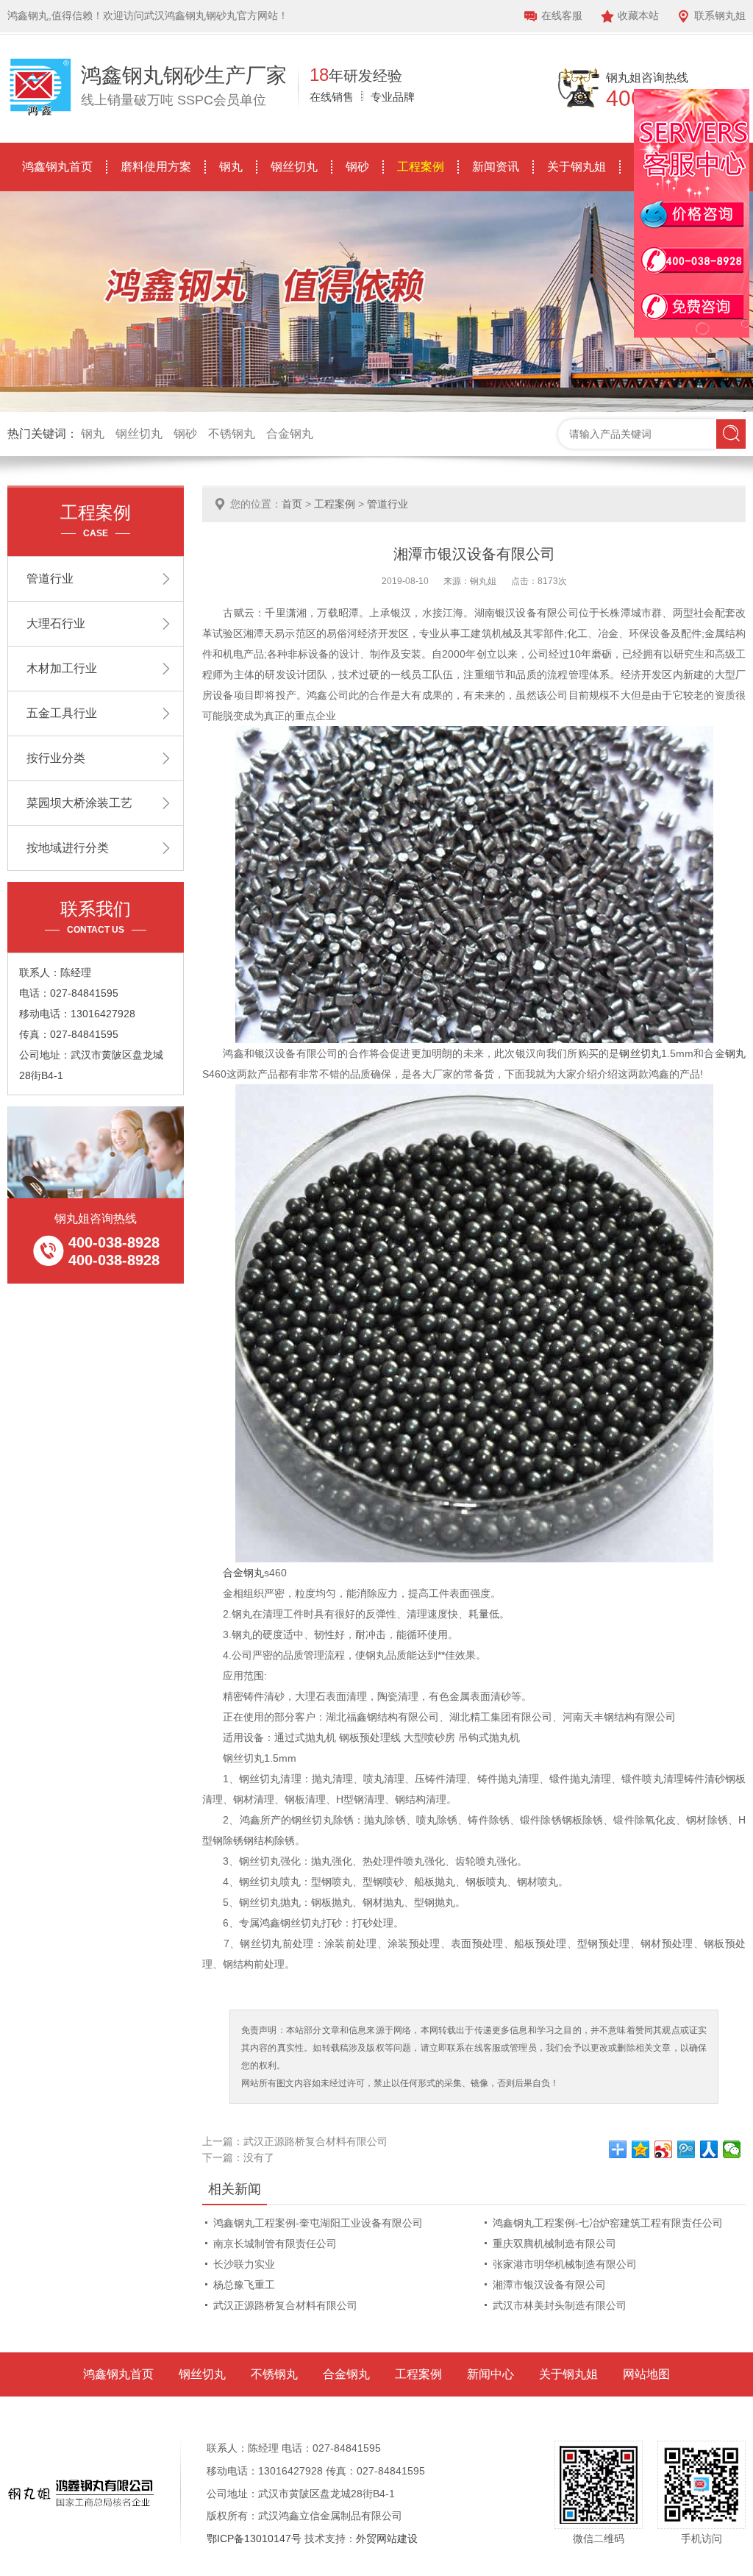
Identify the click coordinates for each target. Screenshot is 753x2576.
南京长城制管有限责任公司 (275, 2244)
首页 (292, 504)
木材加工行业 (62, 668)
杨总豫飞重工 (244, 2285)
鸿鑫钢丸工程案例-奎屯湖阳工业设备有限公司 (318, 2223)
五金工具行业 (62, 713)
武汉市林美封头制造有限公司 (560, 2305)
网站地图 (646, 2374)
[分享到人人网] (709, 2149)
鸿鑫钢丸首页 (57, 167)
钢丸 (231, 167)
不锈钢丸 (232, 434)
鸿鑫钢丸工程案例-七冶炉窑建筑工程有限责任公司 (608, 2223)
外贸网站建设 (387, 2538)
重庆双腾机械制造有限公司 (554, 2244)
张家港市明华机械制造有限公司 (565, 2264)
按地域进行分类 (68, 848)
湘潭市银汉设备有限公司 (549, 2285)
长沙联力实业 (244, 2264)
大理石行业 (56, 623)
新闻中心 (490, 2374)
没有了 (259, 2157)
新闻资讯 (496, 167)
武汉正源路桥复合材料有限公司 (315, 2141)
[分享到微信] (732, 2149)
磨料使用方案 (156, 167)
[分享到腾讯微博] (686, 2149)
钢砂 (357, 167)
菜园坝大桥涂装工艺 (79, 803)
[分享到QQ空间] (641, 2149)
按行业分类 (56, 758)
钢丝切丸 (294, 167)
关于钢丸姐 (577, 167)
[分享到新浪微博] (664, 2149)
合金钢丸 (290, 434)
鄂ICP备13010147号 (254, 2538)
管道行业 (388, 504)
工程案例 (421, 167)
